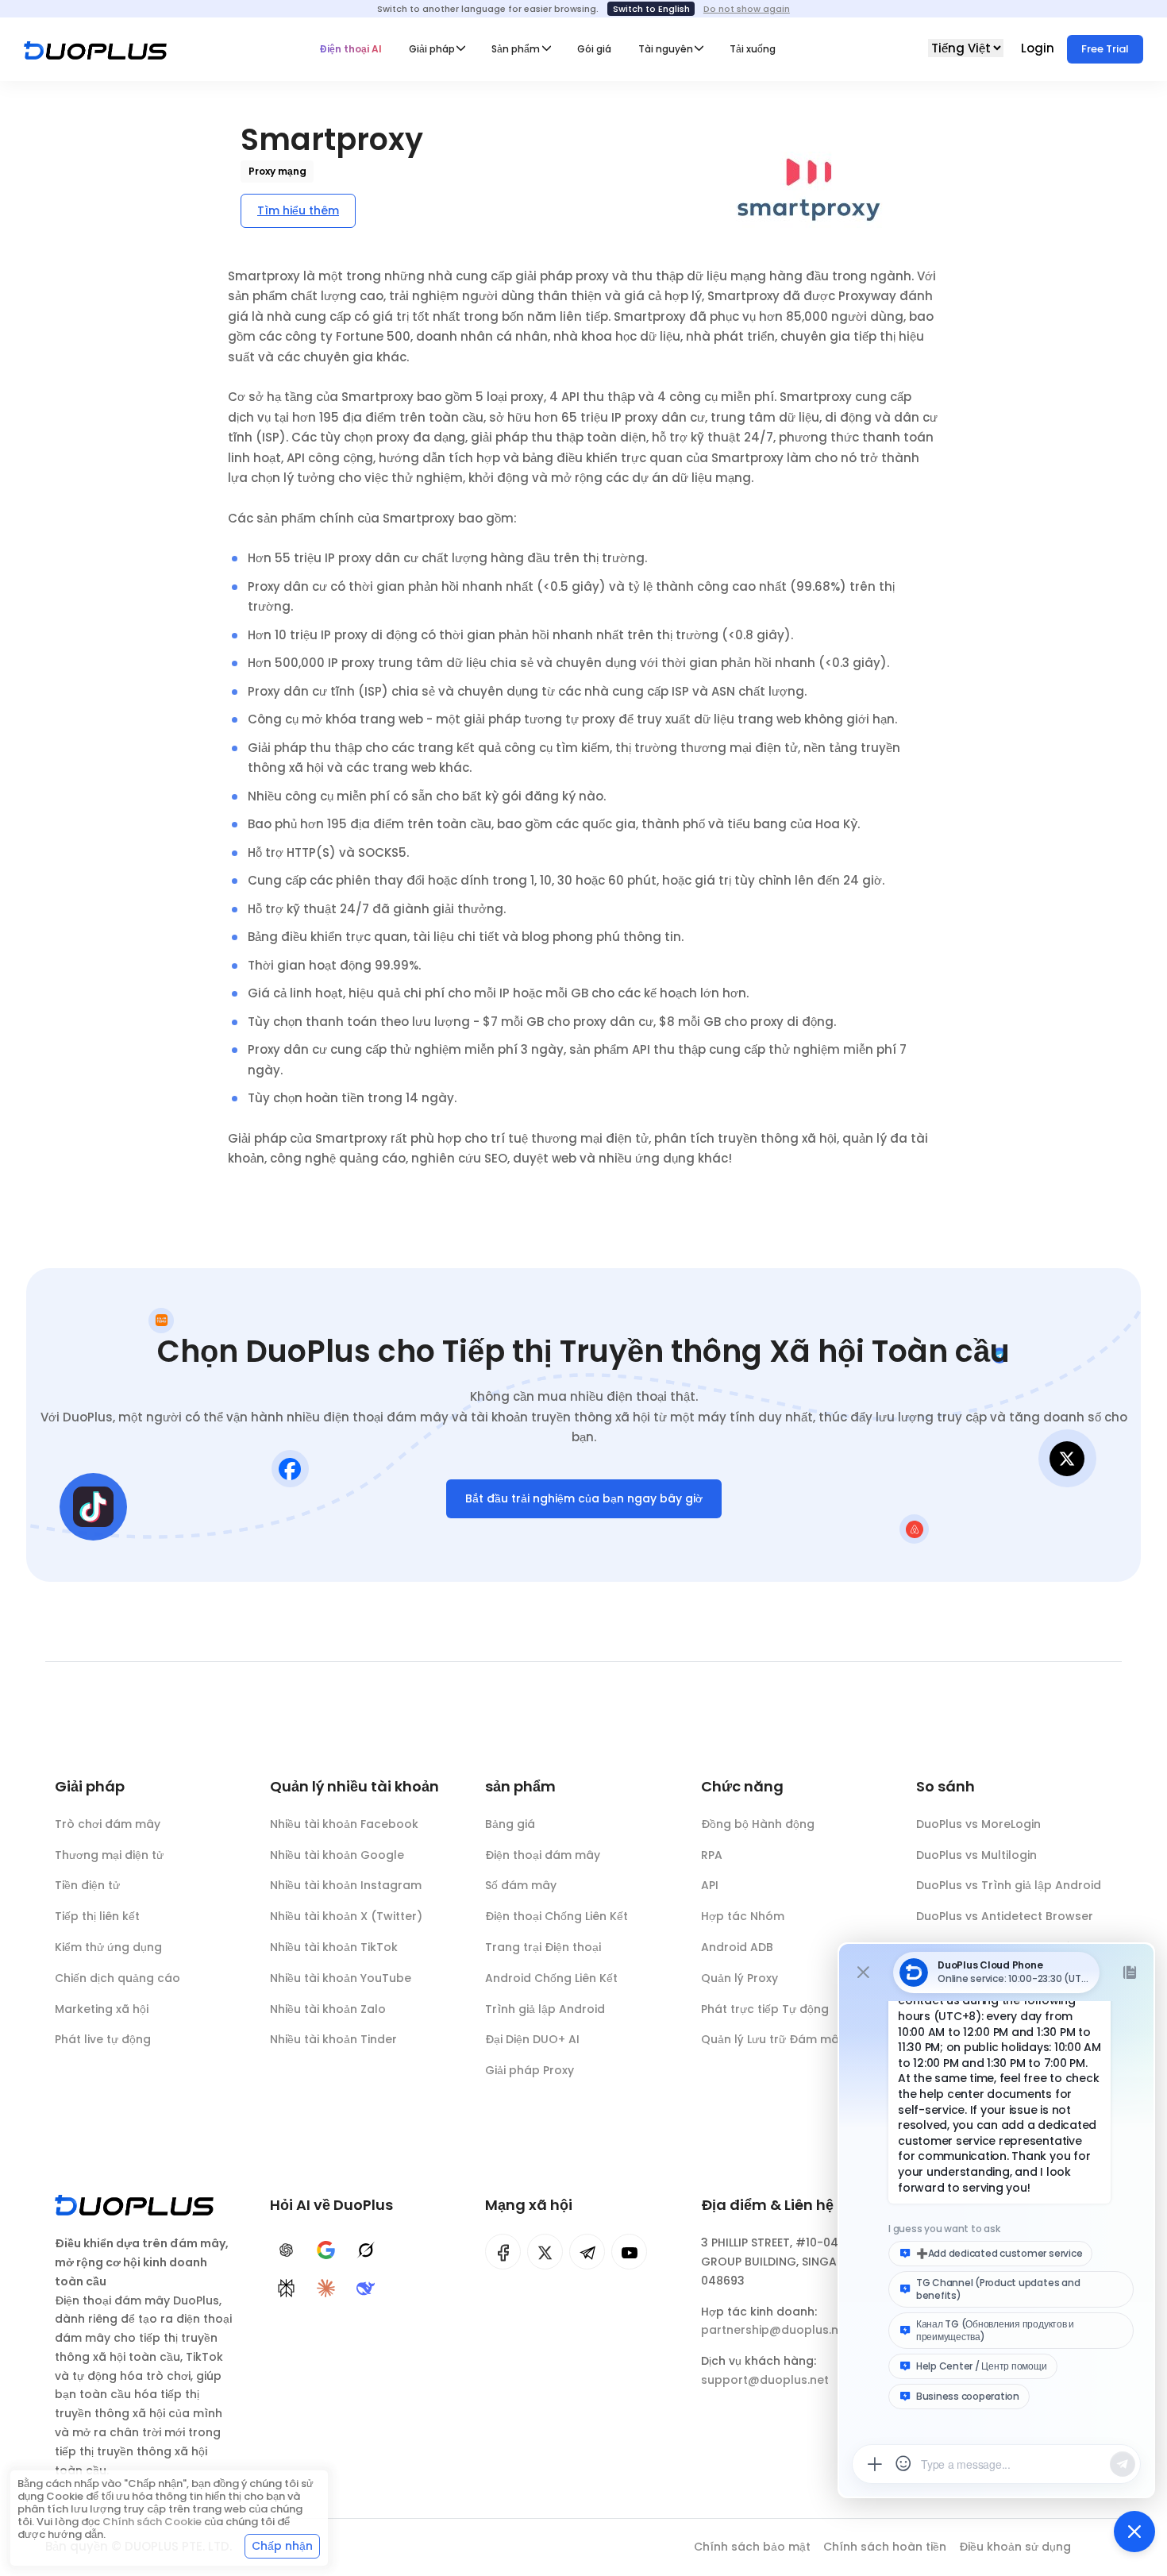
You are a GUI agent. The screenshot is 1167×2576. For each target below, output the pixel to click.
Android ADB (737, 1947)
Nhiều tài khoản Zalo (328, 2009)
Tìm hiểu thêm (298, 210)
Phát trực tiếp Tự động (765, 2009)
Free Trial (1105, 49)
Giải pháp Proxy (530, 2070)
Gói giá (594, 49)
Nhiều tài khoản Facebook (344, 1824)
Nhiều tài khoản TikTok (334, 1947)
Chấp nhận (282, 2546)
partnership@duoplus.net (776, 2330)
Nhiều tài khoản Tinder (333, 2039)
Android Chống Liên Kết (551, 1978)
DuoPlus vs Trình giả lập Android (1009, 1885)
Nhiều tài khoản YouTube (341, 1978)
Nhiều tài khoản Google (337, 1855)
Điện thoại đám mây (543, 1855)
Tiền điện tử (87, 1885)
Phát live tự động (103, 2039)
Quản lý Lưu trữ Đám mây (773, 2039)
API (710, 1885)
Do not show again (747, 9)
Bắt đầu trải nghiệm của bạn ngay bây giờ (584, 1498)
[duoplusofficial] (503, 2252)
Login (1039, 48)
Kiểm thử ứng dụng (108, 1947)
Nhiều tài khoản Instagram (346, 1885)
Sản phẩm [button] (516, 49)
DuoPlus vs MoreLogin (978, 1824)
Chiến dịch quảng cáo (117, 1978)
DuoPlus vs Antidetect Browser (1005, 1916)
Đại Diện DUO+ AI (532, 2039)
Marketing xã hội (102, 2009)
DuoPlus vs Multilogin (976, 1855)
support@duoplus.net (765, 2380)
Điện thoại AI (350, 49)
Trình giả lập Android (545, 2009)
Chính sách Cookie (152, 2522)
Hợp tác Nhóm (743, 1916)
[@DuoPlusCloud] (629, 2252)
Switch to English (651, 9)
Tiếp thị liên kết (97, 1916)
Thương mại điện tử (109, 1855)
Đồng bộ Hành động (758, 1824)
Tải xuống (753, 49)
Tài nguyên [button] (666, 49)
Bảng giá (510, 1824)
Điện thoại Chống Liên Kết (557, 1916)
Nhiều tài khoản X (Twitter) (346, 1916)
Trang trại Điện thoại (543, 1947)
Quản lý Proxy (739, 1978)
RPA (712, 1855)
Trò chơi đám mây (108, 1824)
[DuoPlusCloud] (545, 2252)
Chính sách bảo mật (752, 2547)
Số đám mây (521, 1885)
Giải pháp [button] (432, 49)
